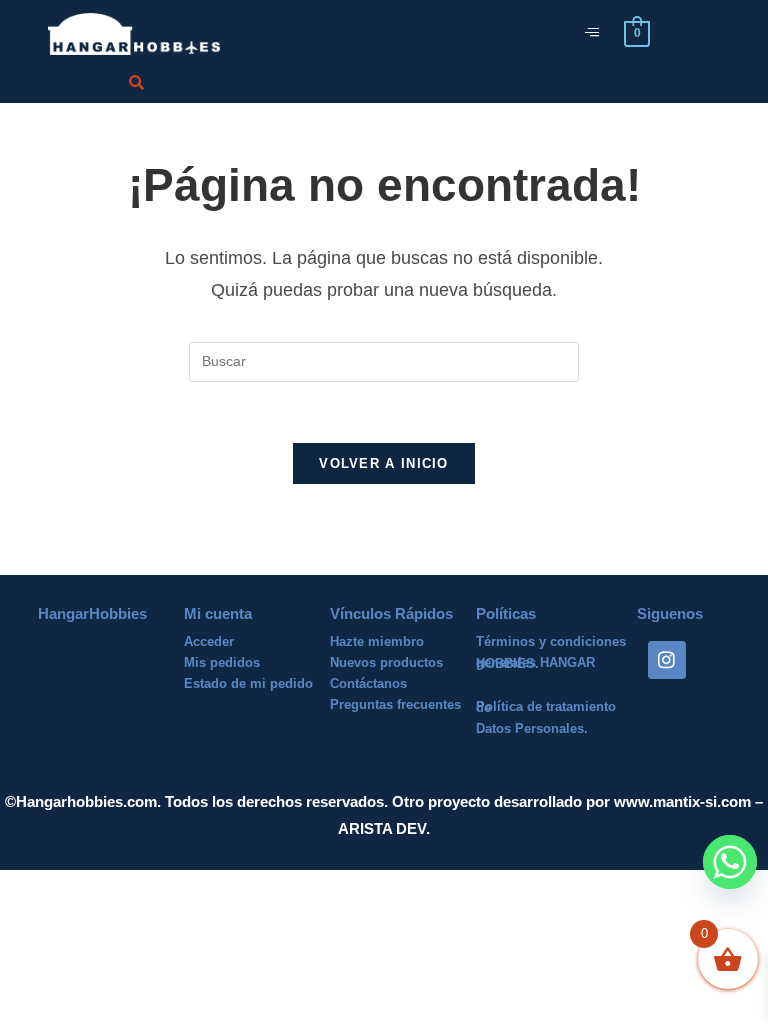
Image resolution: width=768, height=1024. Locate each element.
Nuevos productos (386, 662)
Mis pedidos (222, 662)
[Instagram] (667, 660)
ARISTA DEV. (384, 828)
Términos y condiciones (551, 641)
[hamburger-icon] (591, 33)
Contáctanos (368, 683)
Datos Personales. (532, 728)
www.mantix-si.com (682, 801)
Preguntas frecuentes (395, 704)
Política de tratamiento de (546, 707)
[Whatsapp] (730, 862)
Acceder (209, 641)
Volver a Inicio (384, 463)
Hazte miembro (377, 641)
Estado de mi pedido (248, 683)
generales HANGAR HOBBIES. (535, 663)
